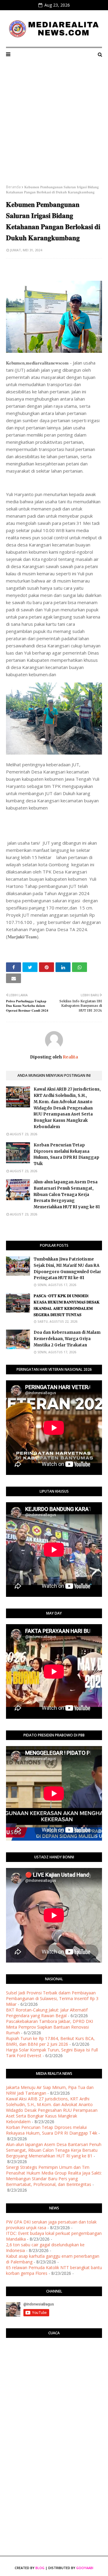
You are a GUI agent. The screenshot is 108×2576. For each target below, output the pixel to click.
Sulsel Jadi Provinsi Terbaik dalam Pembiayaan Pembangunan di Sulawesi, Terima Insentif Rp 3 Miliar (52, 1998)
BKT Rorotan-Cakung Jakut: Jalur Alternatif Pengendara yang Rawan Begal (47, 2013)
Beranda (13, 187)
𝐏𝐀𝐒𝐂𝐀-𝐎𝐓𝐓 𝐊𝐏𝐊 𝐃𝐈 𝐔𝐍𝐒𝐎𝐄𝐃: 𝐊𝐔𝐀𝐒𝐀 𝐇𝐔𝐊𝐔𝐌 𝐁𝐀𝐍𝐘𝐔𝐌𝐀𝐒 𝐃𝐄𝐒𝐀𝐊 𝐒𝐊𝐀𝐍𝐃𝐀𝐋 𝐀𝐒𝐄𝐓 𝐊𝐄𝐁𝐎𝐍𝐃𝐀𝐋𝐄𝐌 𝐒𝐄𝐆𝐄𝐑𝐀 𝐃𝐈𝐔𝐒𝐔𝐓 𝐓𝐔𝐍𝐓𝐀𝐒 (67, 1305)
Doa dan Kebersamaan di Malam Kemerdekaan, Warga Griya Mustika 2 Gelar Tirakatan (67, 1339)
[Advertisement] (54, 127)
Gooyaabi (85, 2568)
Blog (40, 2568)
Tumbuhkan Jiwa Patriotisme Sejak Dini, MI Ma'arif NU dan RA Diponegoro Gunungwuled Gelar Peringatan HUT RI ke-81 (67, 1268)
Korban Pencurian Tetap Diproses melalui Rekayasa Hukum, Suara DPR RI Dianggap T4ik (66, 1154)
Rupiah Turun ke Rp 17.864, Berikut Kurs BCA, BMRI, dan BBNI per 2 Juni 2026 (50, 2041)
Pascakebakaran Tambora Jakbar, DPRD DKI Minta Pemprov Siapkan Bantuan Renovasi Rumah (49, 2027)
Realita (70, 1057)
